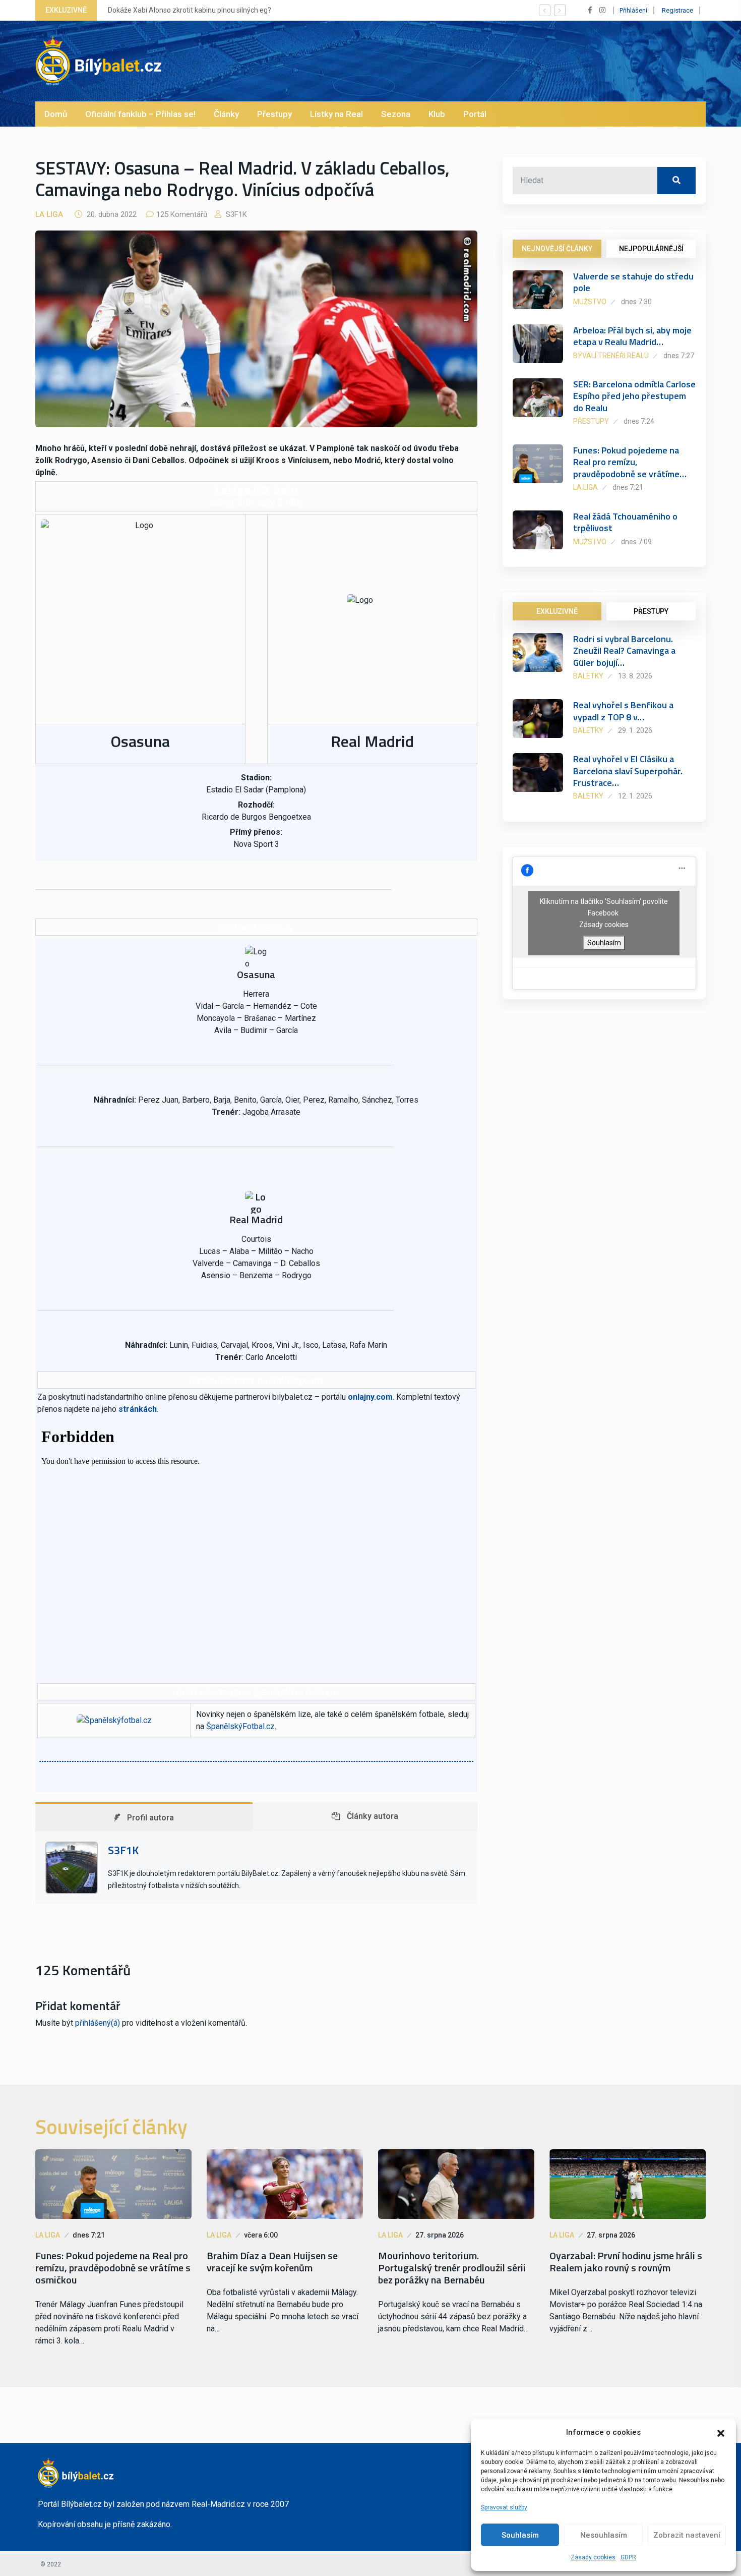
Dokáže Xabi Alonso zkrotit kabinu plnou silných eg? (190, 10)
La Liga (49, 214)
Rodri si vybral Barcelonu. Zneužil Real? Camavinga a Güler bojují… (624, 651)
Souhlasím (520, 2535)
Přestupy (274, 114)
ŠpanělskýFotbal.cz (240, 1726)
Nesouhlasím (604, 2535)
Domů (56, 114)
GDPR (628, 2557)
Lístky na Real (336, 114)
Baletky (588, 676)
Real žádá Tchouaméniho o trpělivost (625, 522)
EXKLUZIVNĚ (557, 611)
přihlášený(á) (98, 2023)
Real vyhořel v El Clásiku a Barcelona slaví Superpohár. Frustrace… (628, 771)
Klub (437, 114)
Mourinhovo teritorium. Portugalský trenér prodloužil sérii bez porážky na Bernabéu (452, 2268)
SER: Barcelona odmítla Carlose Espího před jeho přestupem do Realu (634, 396)
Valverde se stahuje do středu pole (633, 282)
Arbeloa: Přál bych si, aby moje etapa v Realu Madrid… (632, 336)
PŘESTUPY (651, 611)
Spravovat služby (504, 2507)
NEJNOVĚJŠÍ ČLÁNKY (557, 249)
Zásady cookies (593, 2557)
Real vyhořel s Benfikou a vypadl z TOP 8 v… (623, 711)
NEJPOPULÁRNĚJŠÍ (651, 249)
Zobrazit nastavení (687, 2535)
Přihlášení (633, 10)
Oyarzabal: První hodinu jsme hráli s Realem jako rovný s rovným (626, 2262)
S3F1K (235, 214)
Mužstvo (590, 302)
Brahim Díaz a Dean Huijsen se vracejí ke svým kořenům (272, 2262)
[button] (721, 2432)
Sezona (396, 114)
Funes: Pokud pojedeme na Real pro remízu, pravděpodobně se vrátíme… (630, 462)
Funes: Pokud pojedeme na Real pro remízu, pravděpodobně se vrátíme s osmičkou (113, 2268)
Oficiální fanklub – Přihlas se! (140, 114)
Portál (475, 114)
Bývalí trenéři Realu (611, 356)
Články (226, 114)
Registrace (677, 10)
